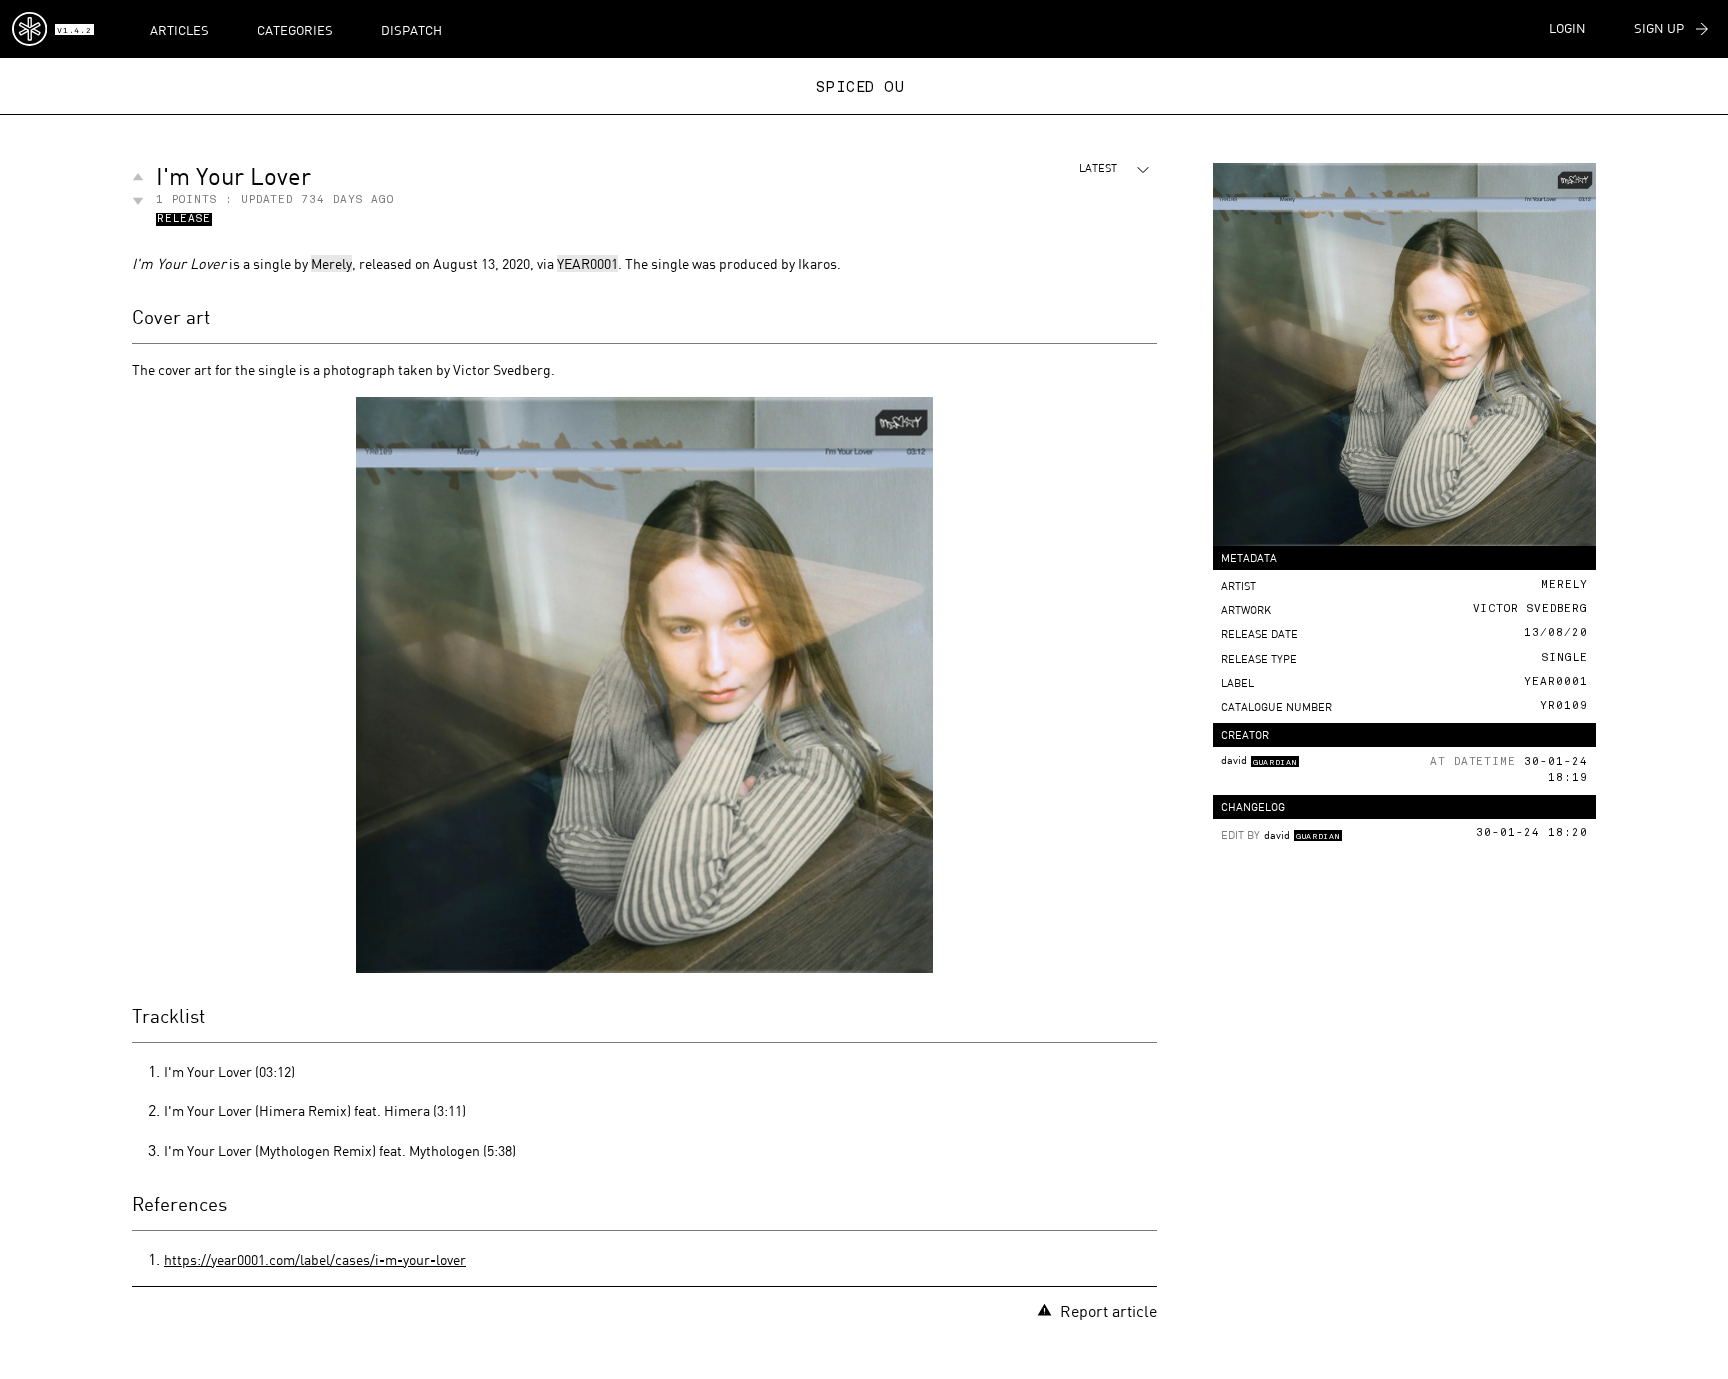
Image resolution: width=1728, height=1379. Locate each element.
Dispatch (411, 30)
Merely (331, 263)
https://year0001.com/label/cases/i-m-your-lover (315, 1259)
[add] (138, 177)
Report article (1108, 1310)
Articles (179, 30)
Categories (295, 30)
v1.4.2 (74, 31)
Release (184, 220)
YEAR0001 (587, 263)
